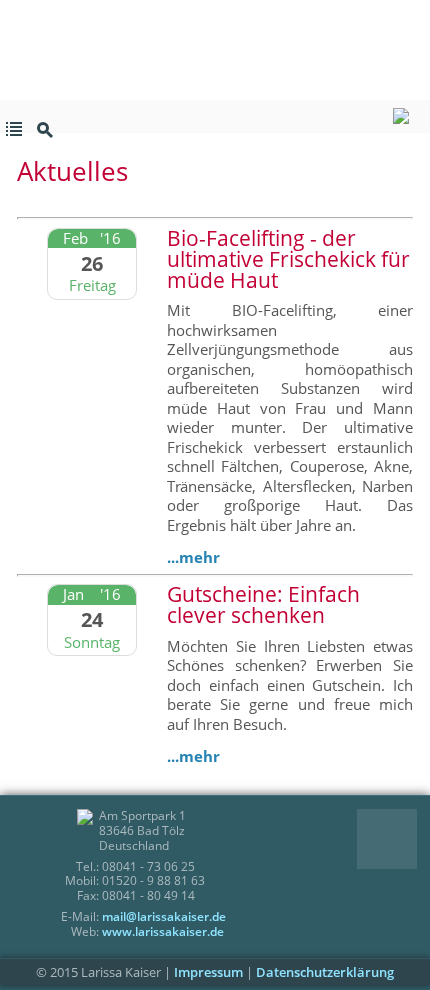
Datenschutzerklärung (325, 972)
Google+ (372, 854)
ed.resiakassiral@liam (164, 916)
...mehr (193, 557)
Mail (402, 854)
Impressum (208, 972)
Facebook (372, 824)
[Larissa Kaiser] (215, 116)
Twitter (402, 824)
